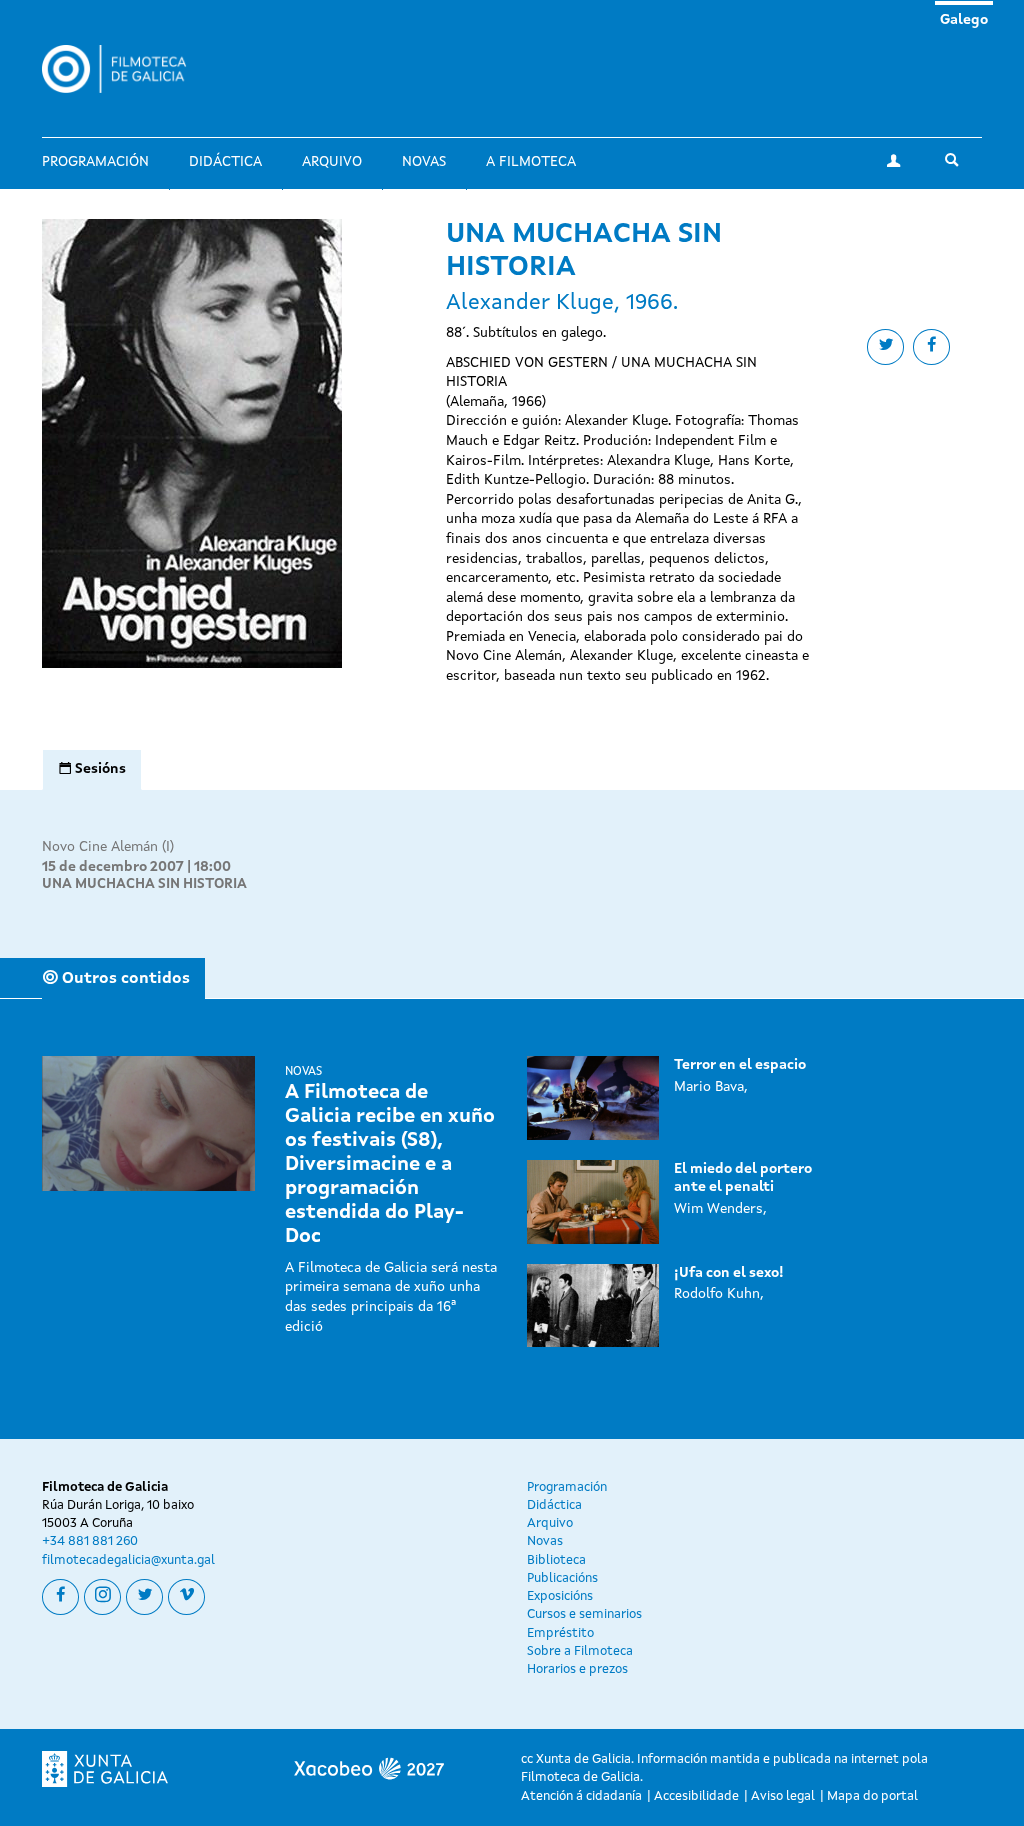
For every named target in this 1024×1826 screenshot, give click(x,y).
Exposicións (560, 1596)
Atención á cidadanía (581, 1796)
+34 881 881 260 (90, 1541)
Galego (964, 20)
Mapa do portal (872, 1796)
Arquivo (332, 162)
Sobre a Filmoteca (580, 1651)
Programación (95, 162)
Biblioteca (556, 1560)
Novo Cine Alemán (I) (108, 847)
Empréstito (560, 1633)
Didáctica (225, 162)
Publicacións (562, 1578)
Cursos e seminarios (584, 1614)
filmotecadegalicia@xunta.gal (128, 1560)
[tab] (92, 770)
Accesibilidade (696, 1796)
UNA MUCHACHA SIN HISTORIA (144, 884)
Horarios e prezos (577, 1669)
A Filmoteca (531, 162)
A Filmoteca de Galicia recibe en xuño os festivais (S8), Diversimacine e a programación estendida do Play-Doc (390, 1165)
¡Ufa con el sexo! (729, 1273)
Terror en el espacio (740, 1065)
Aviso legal (783, 1796)
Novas (424, 162)
